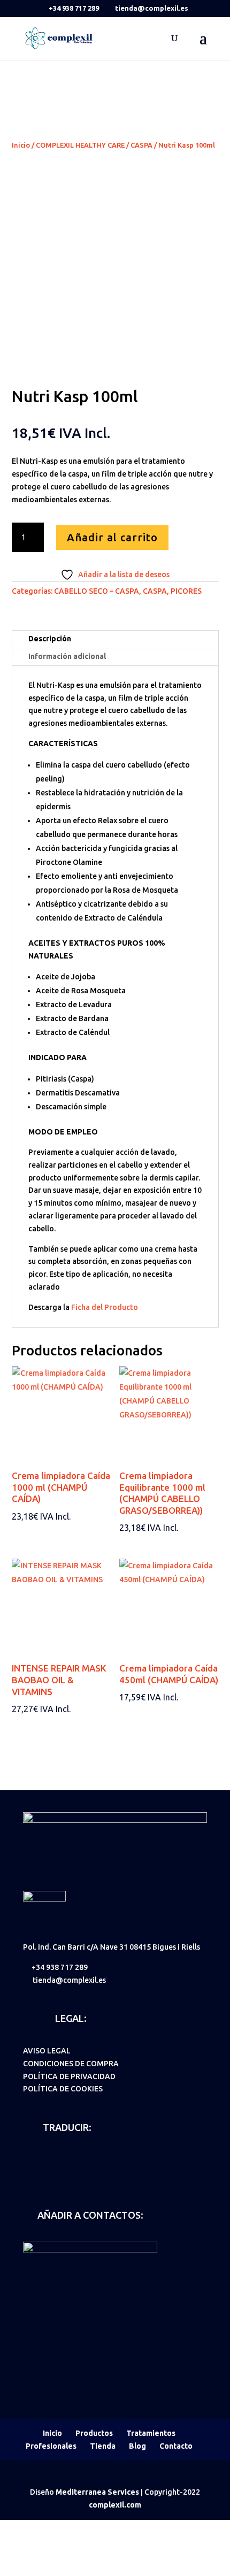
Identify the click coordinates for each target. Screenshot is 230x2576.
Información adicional (67, 656)
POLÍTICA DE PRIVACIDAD (69, 2076)
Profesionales (51, 2446)
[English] (43, 2159)
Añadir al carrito (112, 537)
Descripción (50, 639)
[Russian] (43, 2174)
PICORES (186, 591)
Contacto (176, 2446)
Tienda (103, 2446)
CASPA (141, 145)
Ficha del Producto (105, 1307)
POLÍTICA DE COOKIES (63, 2089)
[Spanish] (29, 2159)
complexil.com (115, 2505)
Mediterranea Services (97, 2492)
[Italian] (85, 2159)
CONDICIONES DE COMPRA (71, 2064)
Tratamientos (151, 2433)
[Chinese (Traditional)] (57, 2174)
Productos (94, 2433)
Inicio (21, 145)
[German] (57, 2159)
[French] (71, 2159)
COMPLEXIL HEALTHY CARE (80, 145)
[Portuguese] (99, 2159)
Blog (137, 2446)
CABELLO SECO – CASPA (97, 591)
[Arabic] (29, 2174)
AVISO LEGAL (47, 2051)
